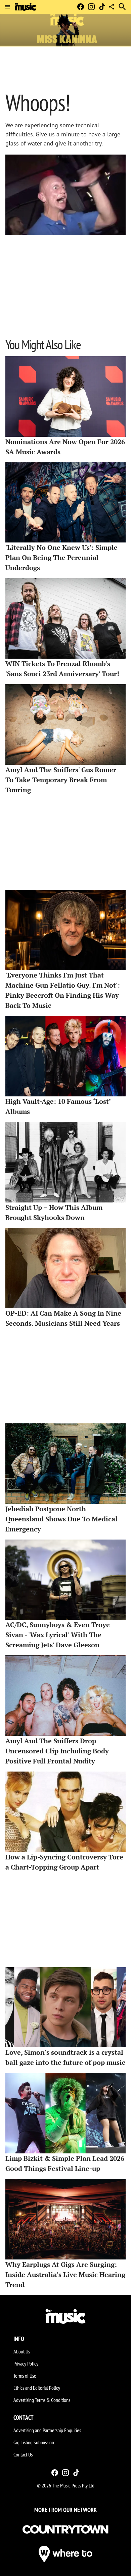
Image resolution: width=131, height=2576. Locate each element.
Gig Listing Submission (34, 2442)
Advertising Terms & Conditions (42, 2400)
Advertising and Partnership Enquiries (47, 2430)
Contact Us (23, 2454)
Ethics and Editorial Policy (37, 2388)
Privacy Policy (26, 2364)
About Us (22, 2351)
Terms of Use (25, 2376)
